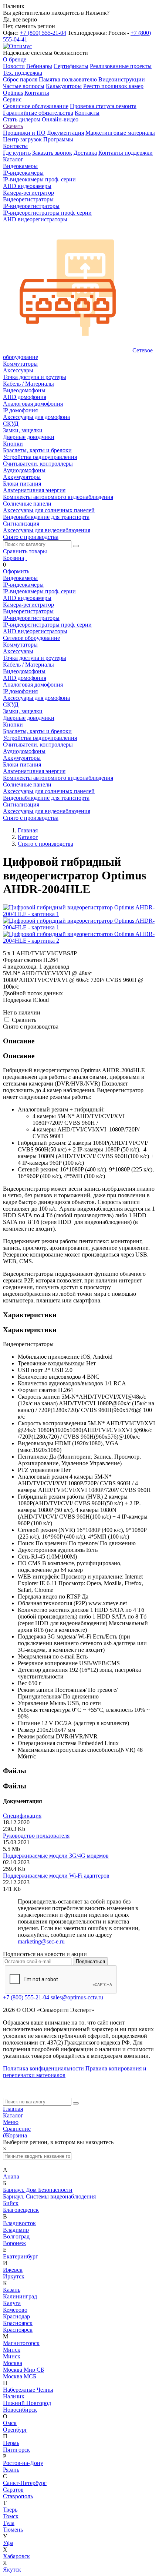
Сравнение (17, 2129)
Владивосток (19, 2223)
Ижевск (13, 2270)
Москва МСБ (20, 2376)
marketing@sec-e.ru (41, 1941)
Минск (12, 2350)
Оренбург (15, 2430)
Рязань (11, 2470)
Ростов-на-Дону (23, 2463)
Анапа (11, 2176)
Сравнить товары (25, 551)
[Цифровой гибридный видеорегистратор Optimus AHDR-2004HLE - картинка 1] (79, 914)
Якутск (12, 2570)
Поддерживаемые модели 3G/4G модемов (56, 1856)
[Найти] (76, 546)
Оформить (16, 571)
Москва (13, 2363)
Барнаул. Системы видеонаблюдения (49, 2196)
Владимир (16, 2230)
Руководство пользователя (36, 1836)
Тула (9, 2523)
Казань (12, 2290)
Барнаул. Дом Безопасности (38, 2190)
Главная (13, 2109)
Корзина (13, 558)
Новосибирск (20, 2410)
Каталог (13, 2115)
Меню (11, 2122)
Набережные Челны (28, 2390)
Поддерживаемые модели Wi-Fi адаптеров (56, 1876)
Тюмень (13, 2530)
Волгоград (16, 2236)
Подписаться (90, 1961)
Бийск (11, 2203)
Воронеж (14, 2243)
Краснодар (16, 2316)
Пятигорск (16, 2450)
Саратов (13, 2490)
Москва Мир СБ (23, 2370)
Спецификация (22, 1816)
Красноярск (18, 2323)
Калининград (20, 2296)
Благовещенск (21, 2210)
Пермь (11, 2443)
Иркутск (14, 2276)
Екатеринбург (21, 2256)
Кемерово (15, 2310)
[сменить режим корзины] (26, 558)
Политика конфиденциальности (43, 2068)
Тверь (10, 2510)
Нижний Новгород (27, 2403)
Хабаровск (16, 2556)
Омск (10, 2423)
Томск (11, 2516)
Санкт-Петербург (25, 2483)
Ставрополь (18, 2496)
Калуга (12, 2303)
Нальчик (14, 2396)
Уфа (8, 2543)
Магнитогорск (21, 2343)
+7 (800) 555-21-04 (43, 33)
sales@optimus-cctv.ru (77, 1997)
